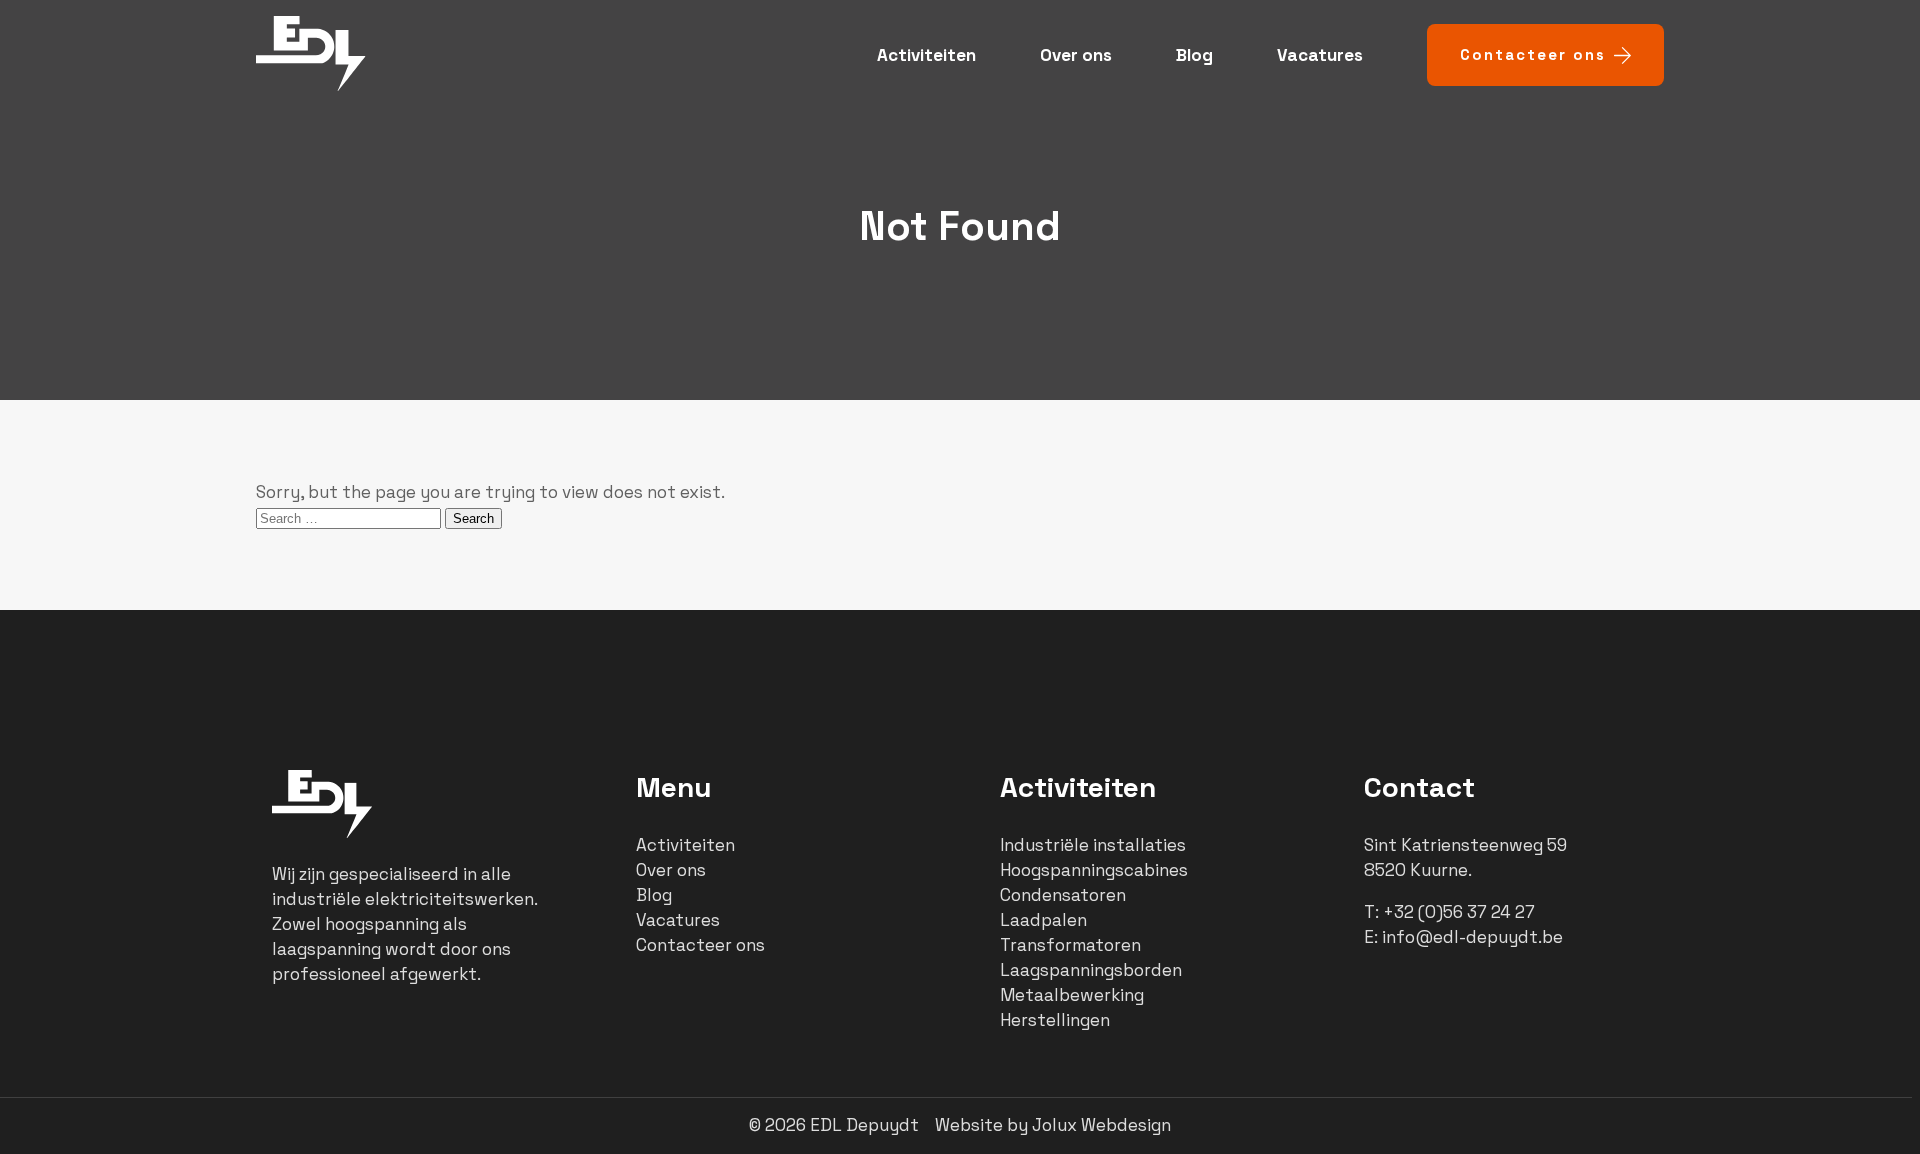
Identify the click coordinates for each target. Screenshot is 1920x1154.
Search (473, 518)
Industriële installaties (1093, 845)
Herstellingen (1055, 1020)
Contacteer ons (1533, 54)
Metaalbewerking (1072, 995)
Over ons (1076, 55)
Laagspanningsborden (1091, 970)
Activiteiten (926, 55)
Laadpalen (1043, 920)
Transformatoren (1070, 945)
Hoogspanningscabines (1094, 870)
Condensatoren (1063, 895)
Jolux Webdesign (1101, 1125)
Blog (1194, 55)
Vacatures (1320, 55)
